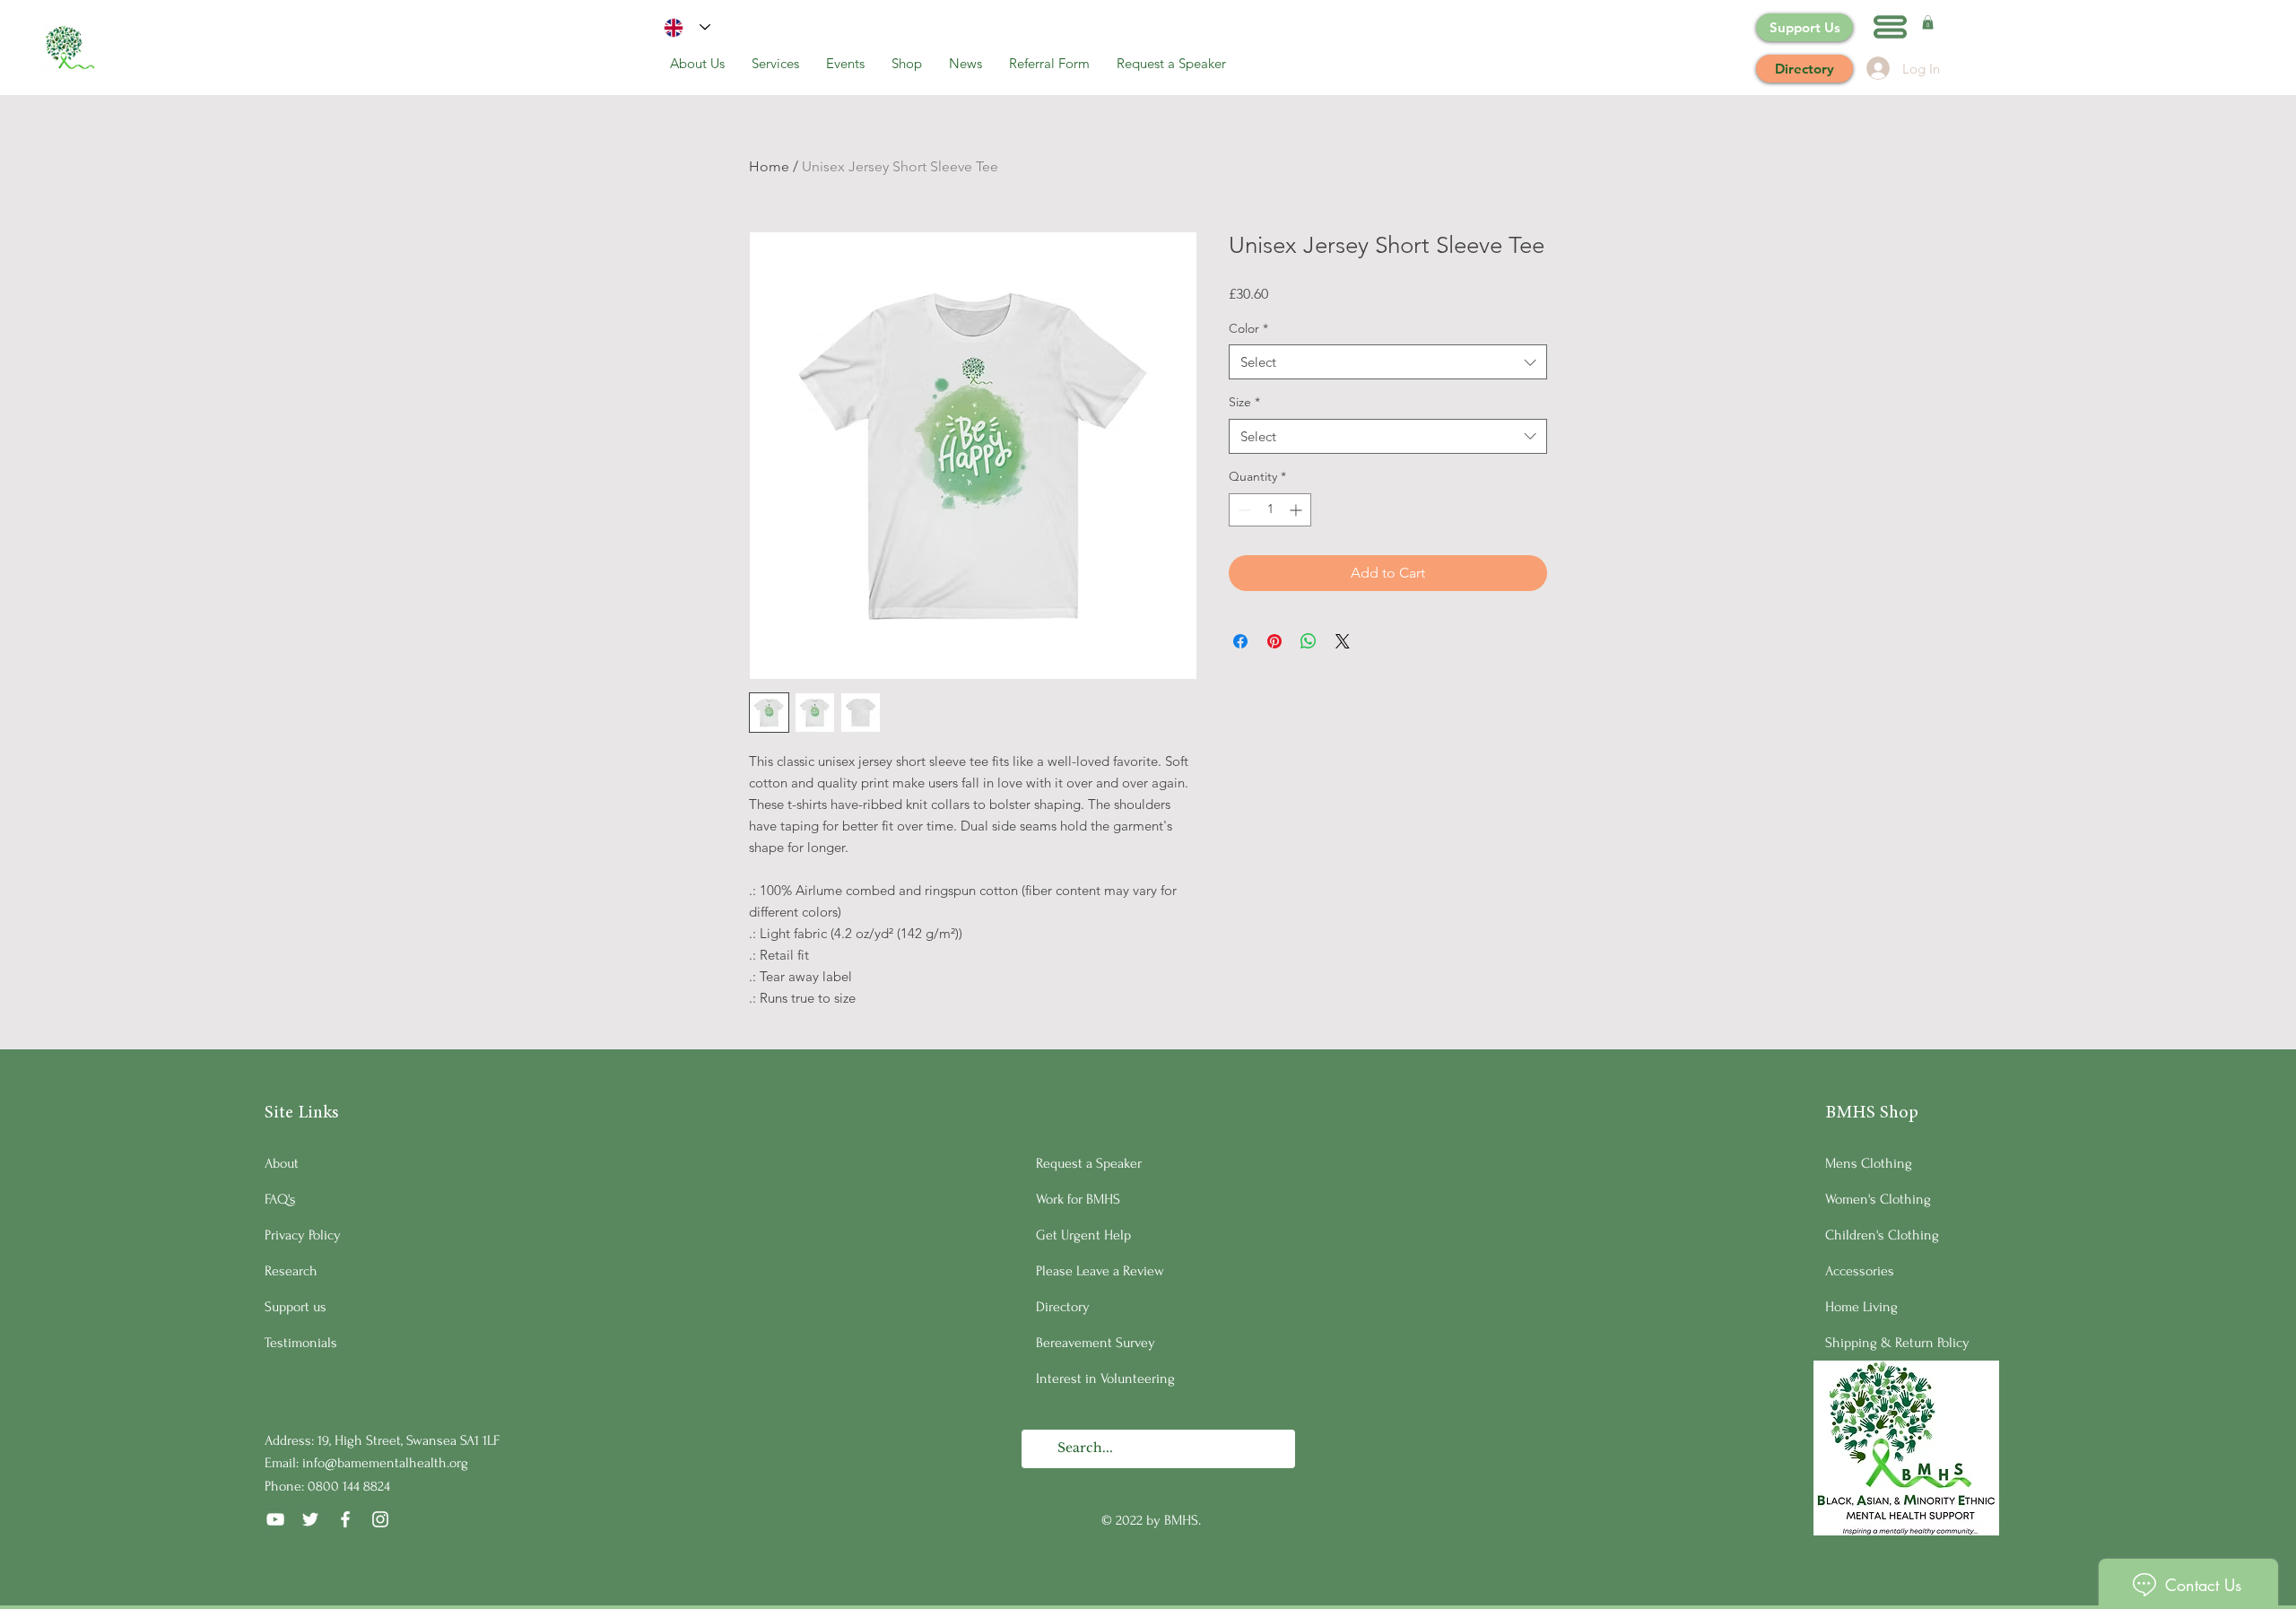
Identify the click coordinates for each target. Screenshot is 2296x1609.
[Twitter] (310, 1519)
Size (1244, 402)
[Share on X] (1343, 641)
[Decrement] (1243, 510)
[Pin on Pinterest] (1274, 641)
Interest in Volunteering (1105, 1379)
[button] (1890, 27)
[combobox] (1388, 362)
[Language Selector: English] (687, 27)
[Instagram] (380, 1519)
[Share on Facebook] (1240, 641)
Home (769, 166)
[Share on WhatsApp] (1309, 641)
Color (1248, 328)
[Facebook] (345, 1519)
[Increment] (1297, 510)
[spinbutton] (1270, 510)
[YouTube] (275, 1519)
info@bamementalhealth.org (385, 1463)
